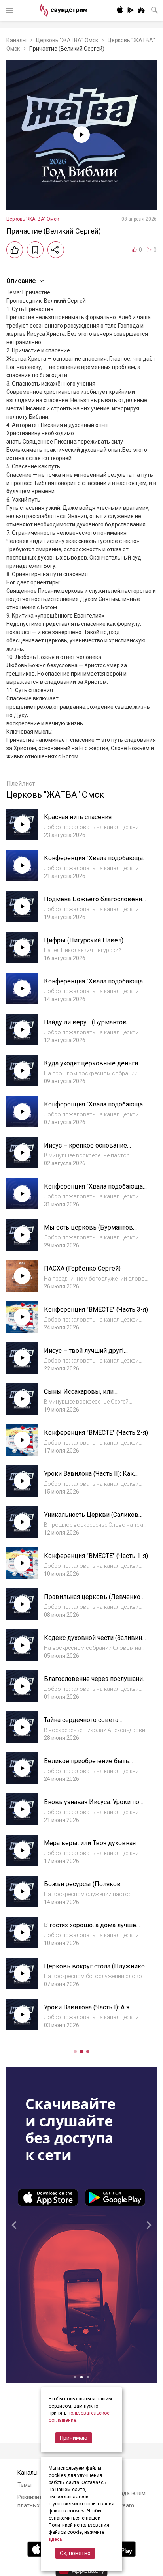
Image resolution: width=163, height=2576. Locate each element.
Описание (21, 281)
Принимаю (74, 2438)
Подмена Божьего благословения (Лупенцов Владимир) (95, 903)
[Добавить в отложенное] (35, 250)
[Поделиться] (56, 250)
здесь (55, 2539)
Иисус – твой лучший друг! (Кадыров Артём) (84, 1354)
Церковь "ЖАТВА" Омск (67, 40)
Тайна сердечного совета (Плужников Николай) (81, 1724)
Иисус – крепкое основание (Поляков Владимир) (85, 1149)
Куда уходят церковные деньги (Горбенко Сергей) (91, 1067)
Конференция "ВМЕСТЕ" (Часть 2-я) (96, 1433)
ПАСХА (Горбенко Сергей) (82, 1268)
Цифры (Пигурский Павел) (84, 940)
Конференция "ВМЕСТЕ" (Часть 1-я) (96, 1556)
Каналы (16, 40)
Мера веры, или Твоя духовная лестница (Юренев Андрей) (90, 1847)
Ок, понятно (75, 2553)
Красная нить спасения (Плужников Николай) (78, 821)
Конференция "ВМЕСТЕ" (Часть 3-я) (96, 1310)
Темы (25, 2485)
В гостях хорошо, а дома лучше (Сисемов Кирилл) (90, 1929)
